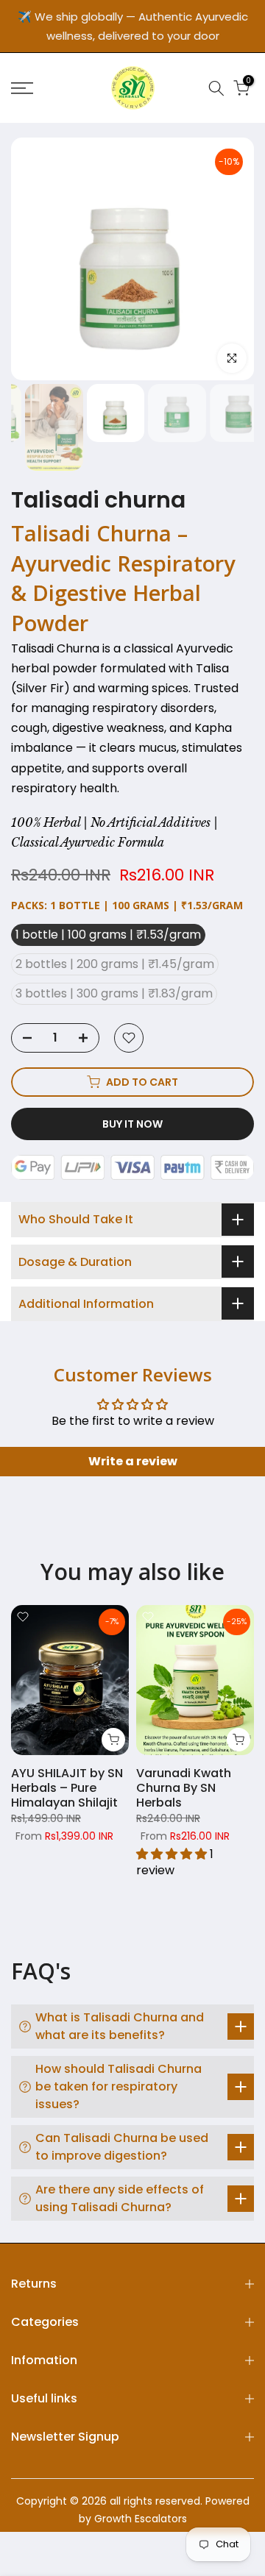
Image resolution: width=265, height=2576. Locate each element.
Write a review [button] (133, 1461)
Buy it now (132, 1124)
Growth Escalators (141, 2519)
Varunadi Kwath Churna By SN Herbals (184, 1789)
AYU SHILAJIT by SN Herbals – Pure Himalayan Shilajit (67, 1789)
